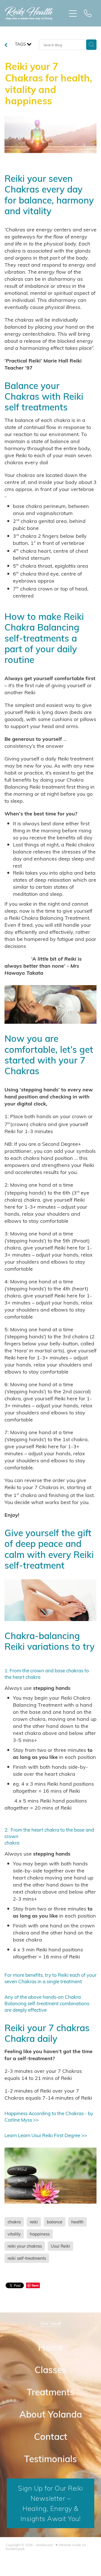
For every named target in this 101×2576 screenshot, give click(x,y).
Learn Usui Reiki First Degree (49, 2135)
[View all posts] (6, 45)
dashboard (44, 2545)
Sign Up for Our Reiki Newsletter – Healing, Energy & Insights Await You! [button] (50, 2503)
